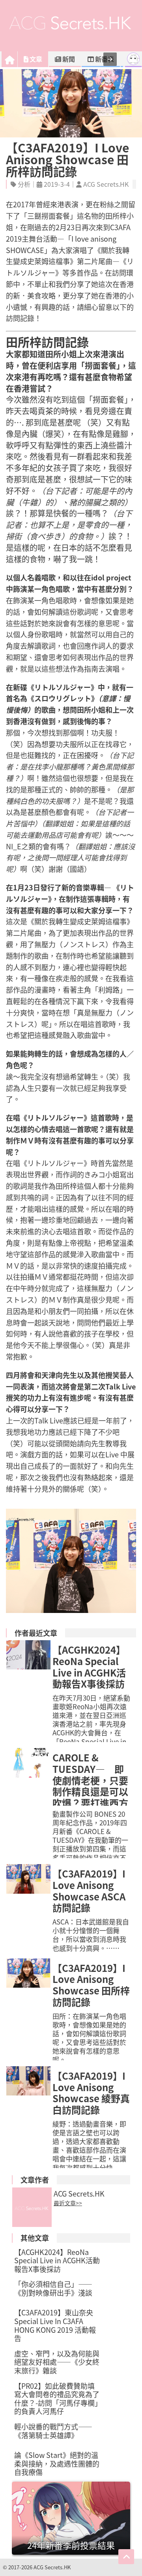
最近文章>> (68, 2203)
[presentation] (110, 59)
